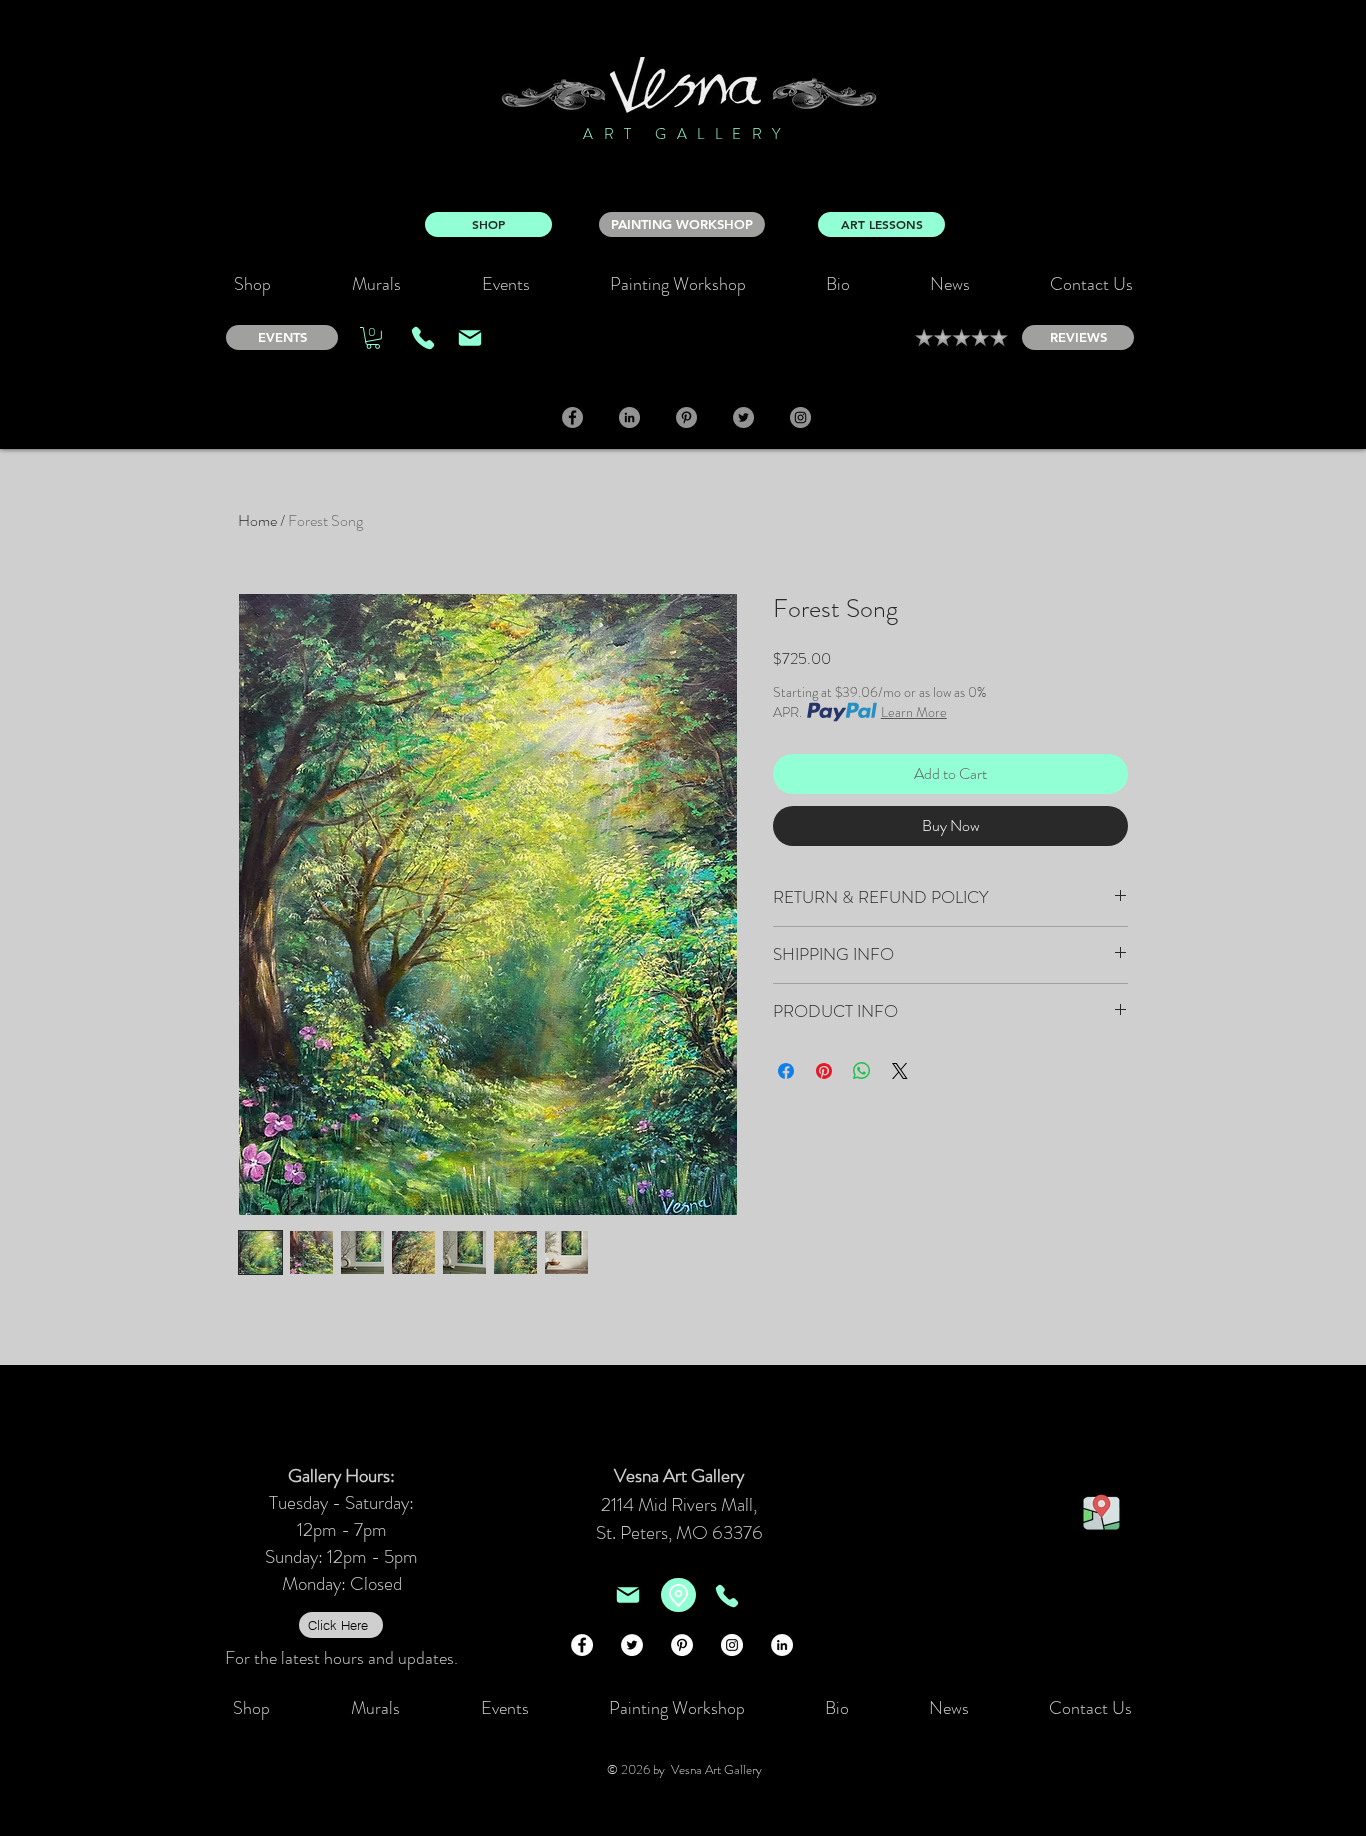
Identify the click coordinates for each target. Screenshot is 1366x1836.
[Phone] (423, 338)
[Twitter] (743, 417)
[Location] (678, 1595)
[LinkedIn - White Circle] (782, 1645)
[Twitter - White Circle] (632, 1645)
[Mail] (470, 338)
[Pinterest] (686, 417)
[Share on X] (900, 1071)
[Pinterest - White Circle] (682, 1645)
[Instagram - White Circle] (732, 1645)
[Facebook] (572, 417)
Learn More (914, 712)
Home (257, 520)
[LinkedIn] (629, 417)
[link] (373, 338)
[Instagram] (800, 417)
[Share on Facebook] (786, 1071)
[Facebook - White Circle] (582, 1645)
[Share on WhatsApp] (862, 1071)
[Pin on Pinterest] (824, 1071)
